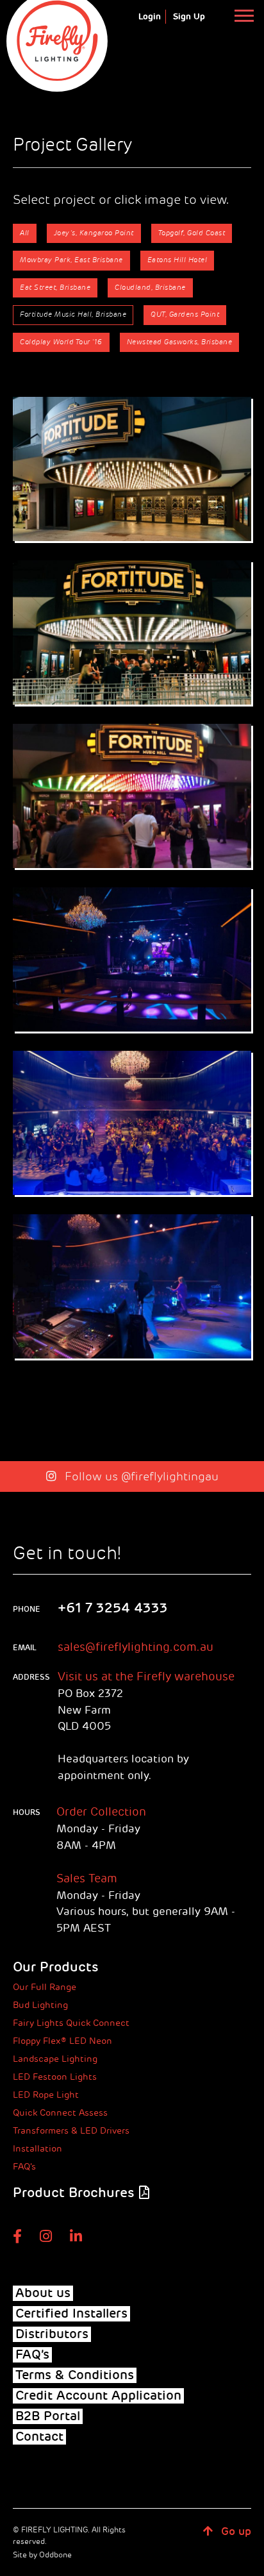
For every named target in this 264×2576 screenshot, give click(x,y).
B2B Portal (48, 2416)
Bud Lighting (40, 2005)
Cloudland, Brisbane (150, 288)
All (25, 233)
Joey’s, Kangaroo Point (94, 233)
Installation (37, 2149)
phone (27, 1609)
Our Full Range (45, 1987)
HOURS (27, 1812)
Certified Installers (71, 2314)
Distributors (52, 2334)
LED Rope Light (46, 2095)
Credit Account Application (98, 2396)
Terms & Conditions (75, 2375)
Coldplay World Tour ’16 (61, 342)
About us (43, 2293)
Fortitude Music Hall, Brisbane (73, 314)
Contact (39, 2437)
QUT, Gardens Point (185, 314)
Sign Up (189, 17)
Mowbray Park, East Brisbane (71, 260)
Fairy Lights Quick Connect (71, 2023)
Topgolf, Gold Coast (192, 233)
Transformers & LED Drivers (71, 2131)
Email (25, 1648)
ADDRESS (27, 1677)
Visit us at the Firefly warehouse (146, 1677)
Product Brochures (73, 2193)
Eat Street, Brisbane (55, 288)
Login (150, 17)
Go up (235, 2531)
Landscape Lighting (55, 2059)
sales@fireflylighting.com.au (136, 1647)
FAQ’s (24, 2167)
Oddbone (55, 2555)
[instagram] (46, 2236)
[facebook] (17, 2236)
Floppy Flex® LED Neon (62, 2041)
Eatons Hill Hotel (177, 260)
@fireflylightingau (170, 1476)
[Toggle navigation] (244, 15)
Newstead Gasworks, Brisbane (180, 342)
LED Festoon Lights (55, 2077)
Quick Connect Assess (60, 2113)
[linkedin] (76, 2236)
